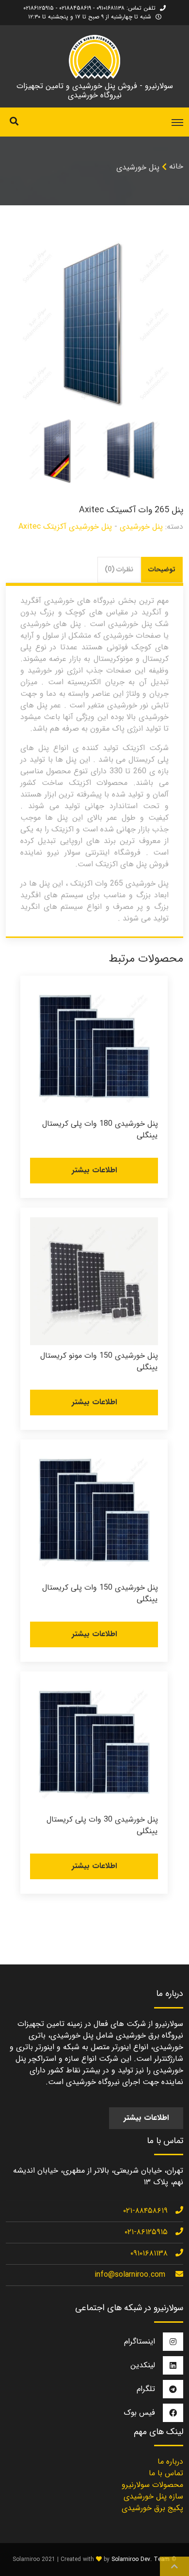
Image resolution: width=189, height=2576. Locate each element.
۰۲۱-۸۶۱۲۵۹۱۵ (146, 2232)
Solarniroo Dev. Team (141, 2559)
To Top (174, 2566)
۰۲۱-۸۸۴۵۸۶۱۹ (145, 2211)
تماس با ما (166, 2473)
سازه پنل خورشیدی (153, 2496)
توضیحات (162, 569)
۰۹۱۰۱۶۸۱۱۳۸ (149, 2253)
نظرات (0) (119, 569)
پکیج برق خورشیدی (152, 2508)
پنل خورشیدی (138, 167)
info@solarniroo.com (130, 2275)
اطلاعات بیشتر (94, 1170)
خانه (176, 166)
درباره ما (170, 2461)
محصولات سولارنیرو (152, 2485)
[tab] (162, 570)
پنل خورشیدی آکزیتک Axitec (65, 527)
